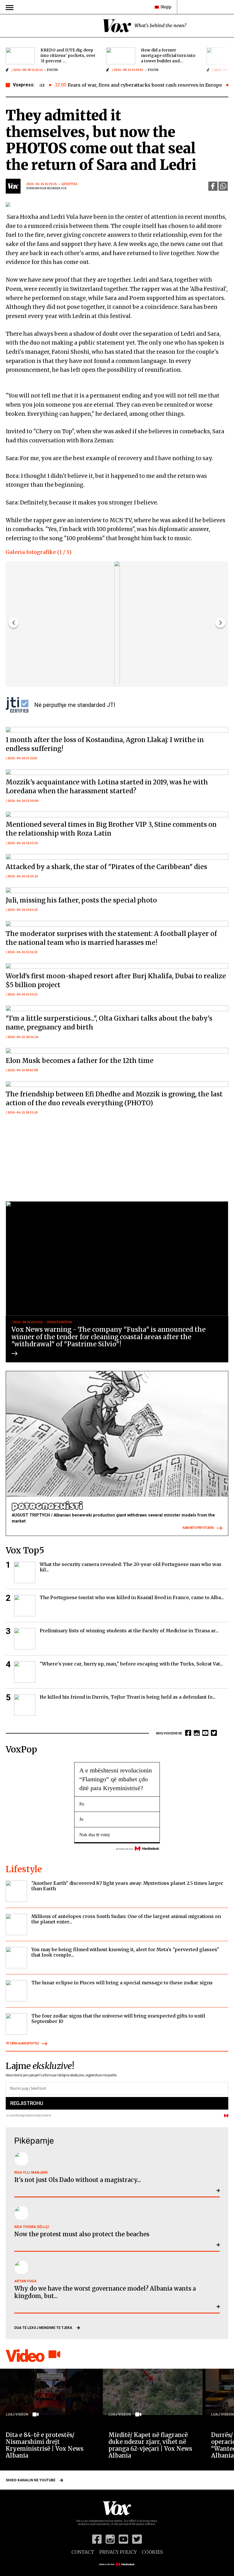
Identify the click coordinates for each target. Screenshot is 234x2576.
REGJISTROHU (27, 2103)
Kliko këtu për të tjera (198, 1528)
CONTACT (83, 2552)
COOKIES (152, 2552)
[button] (220, 623)
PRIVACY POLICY (118, 2552)
